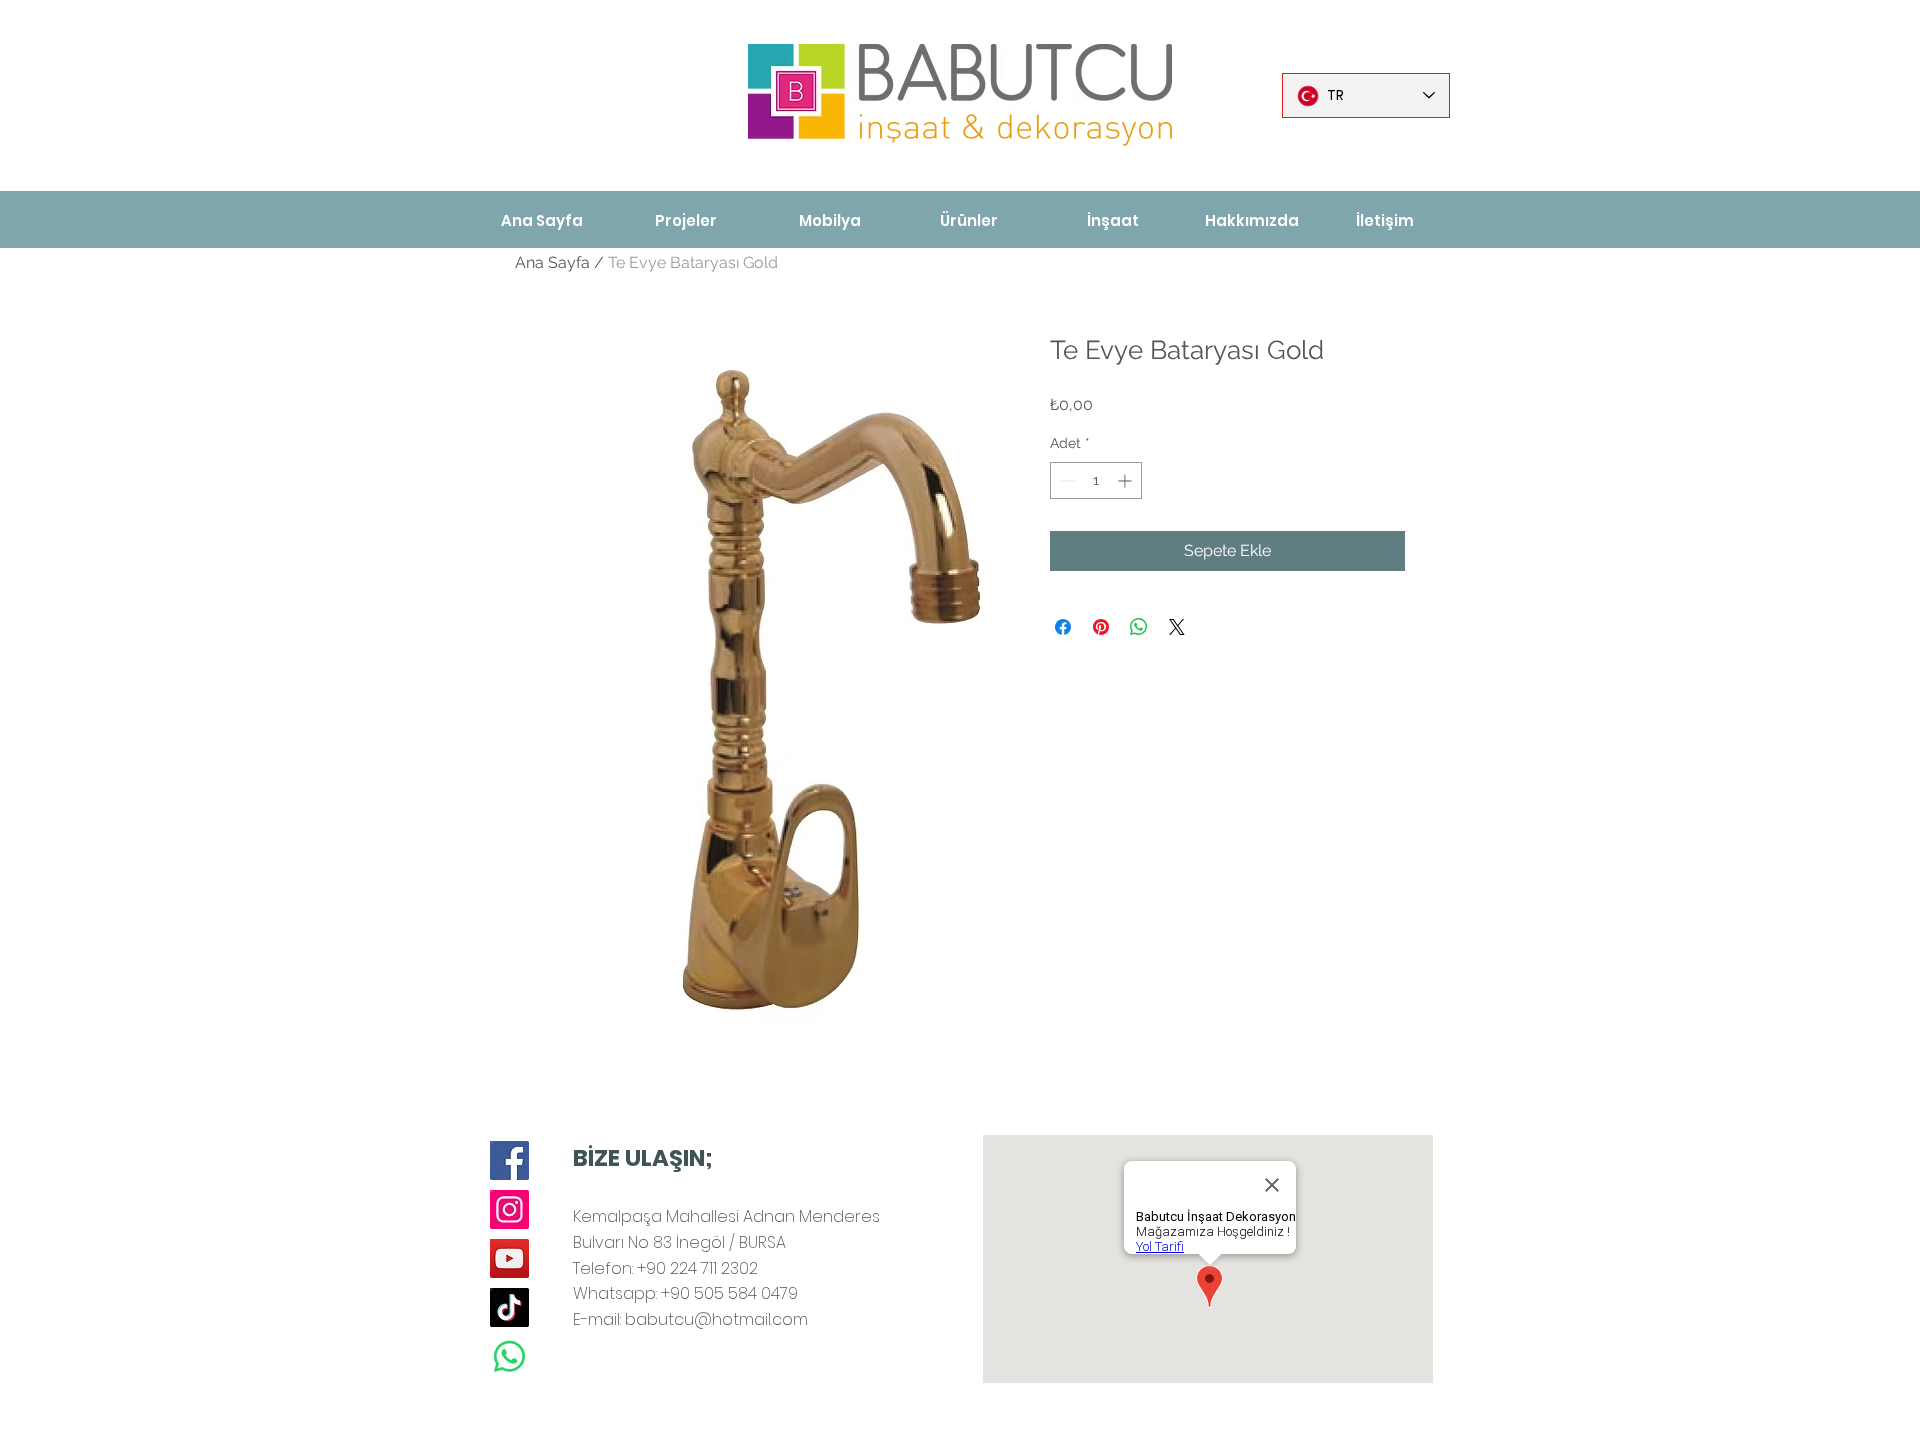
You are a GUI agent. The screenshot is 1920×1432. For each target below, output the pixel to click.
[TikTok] (509, 1307)
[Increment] (1126, 480)
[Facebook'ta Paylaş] (1063, 627)
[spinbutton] (1096, 480)
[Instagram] (509, 1209)
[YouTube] (509, 1258)
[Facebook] (509, 1160)
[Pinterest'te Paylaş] (1101, 627)
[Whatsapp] (509, 1356)
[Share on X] (1177, 627)
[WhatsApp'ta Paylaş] (1139, 627)
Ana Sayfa (552, 262)
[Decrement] (1065, 480)
